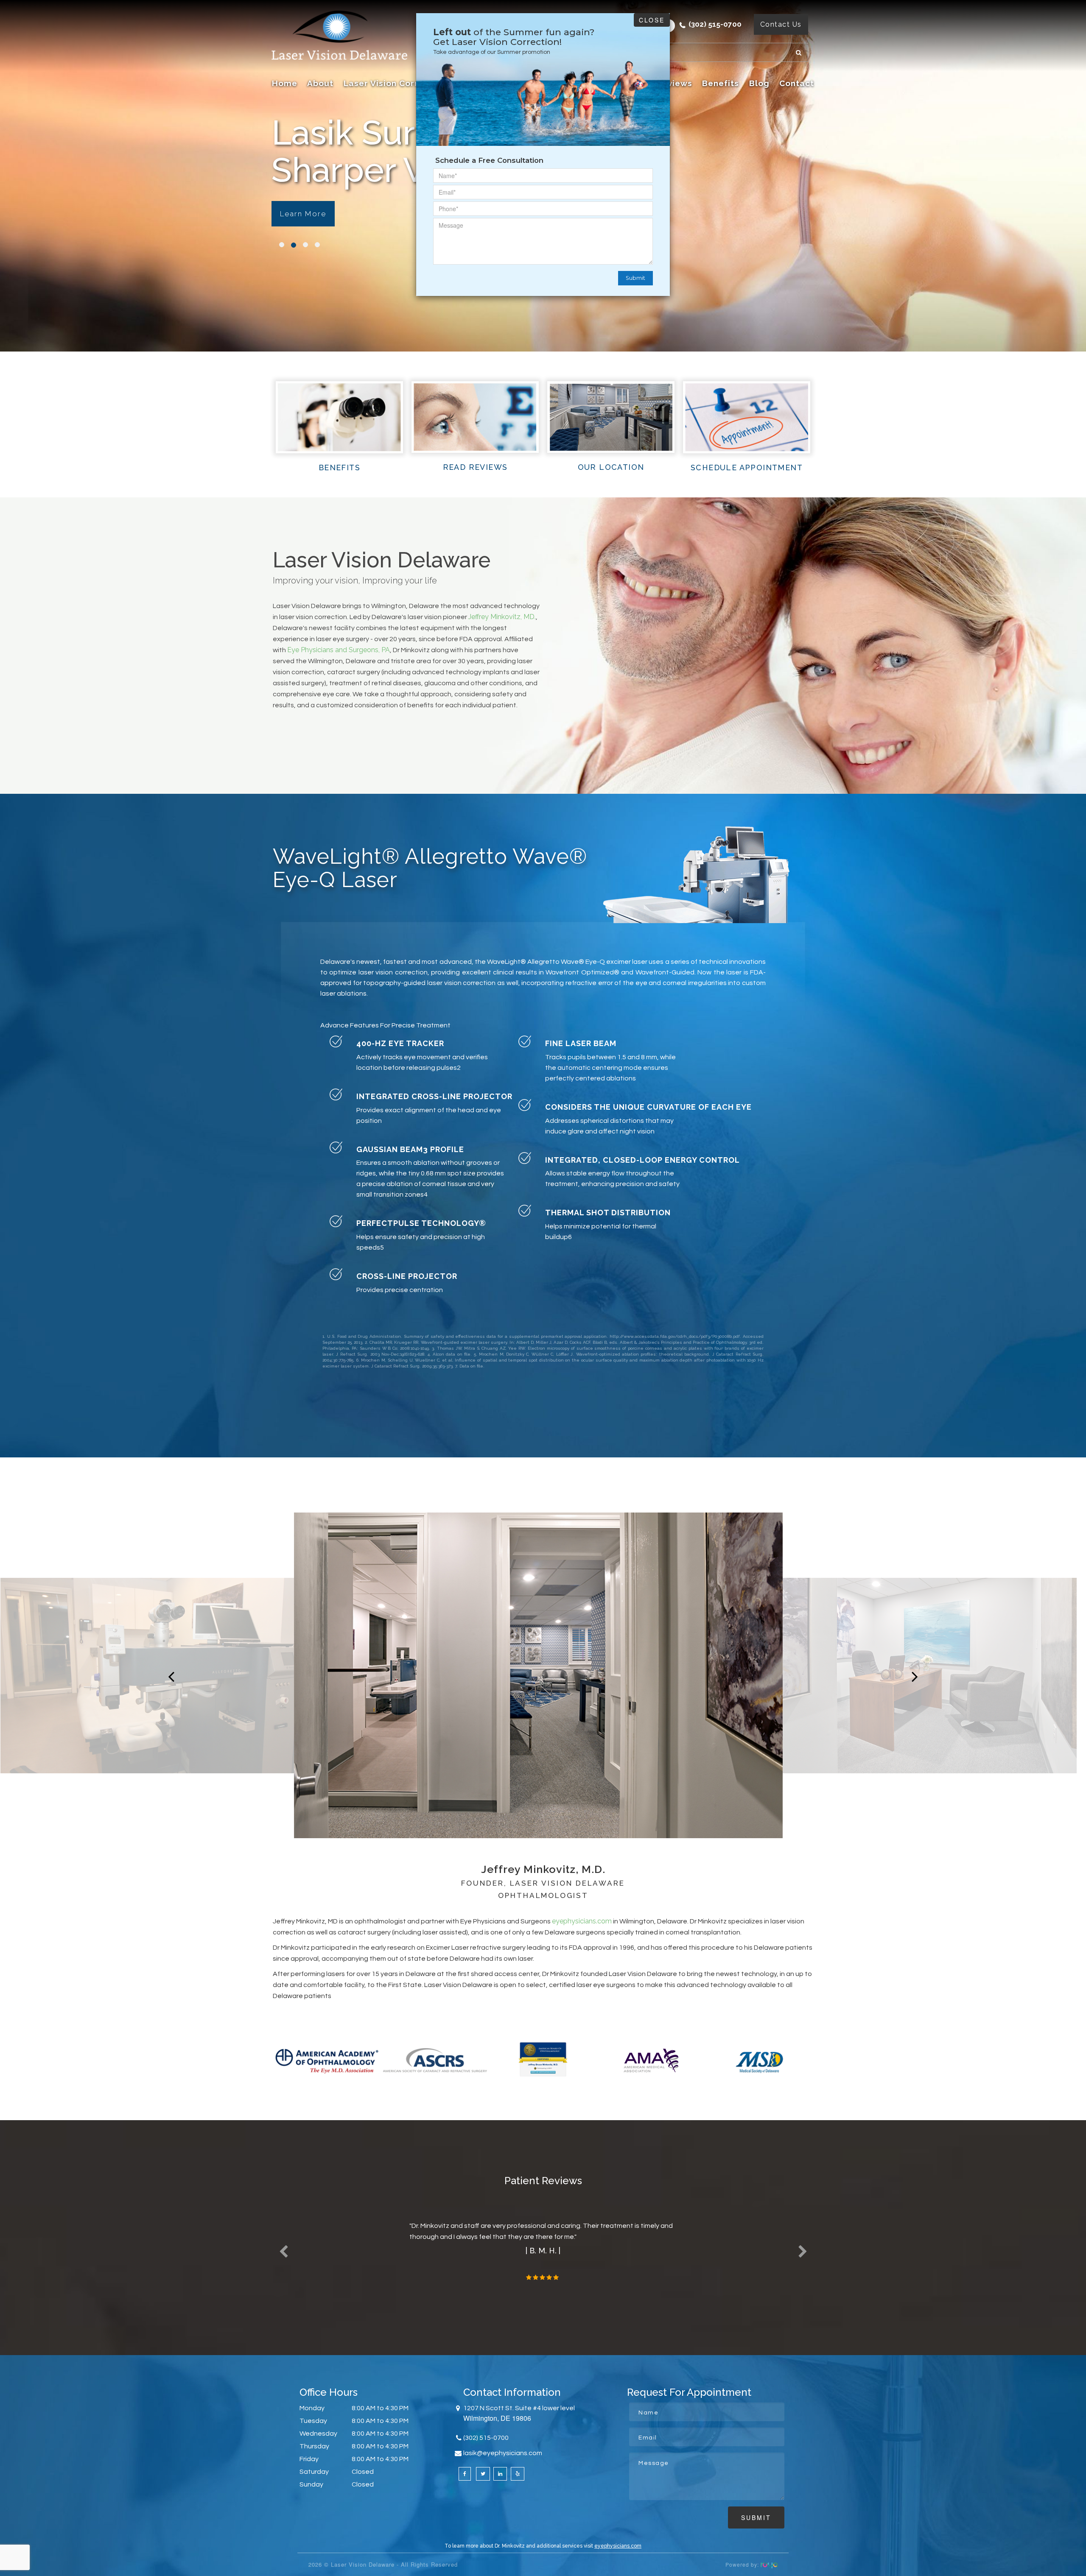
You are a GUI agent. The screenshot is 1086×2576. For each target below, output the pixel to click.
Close (652, 20)
